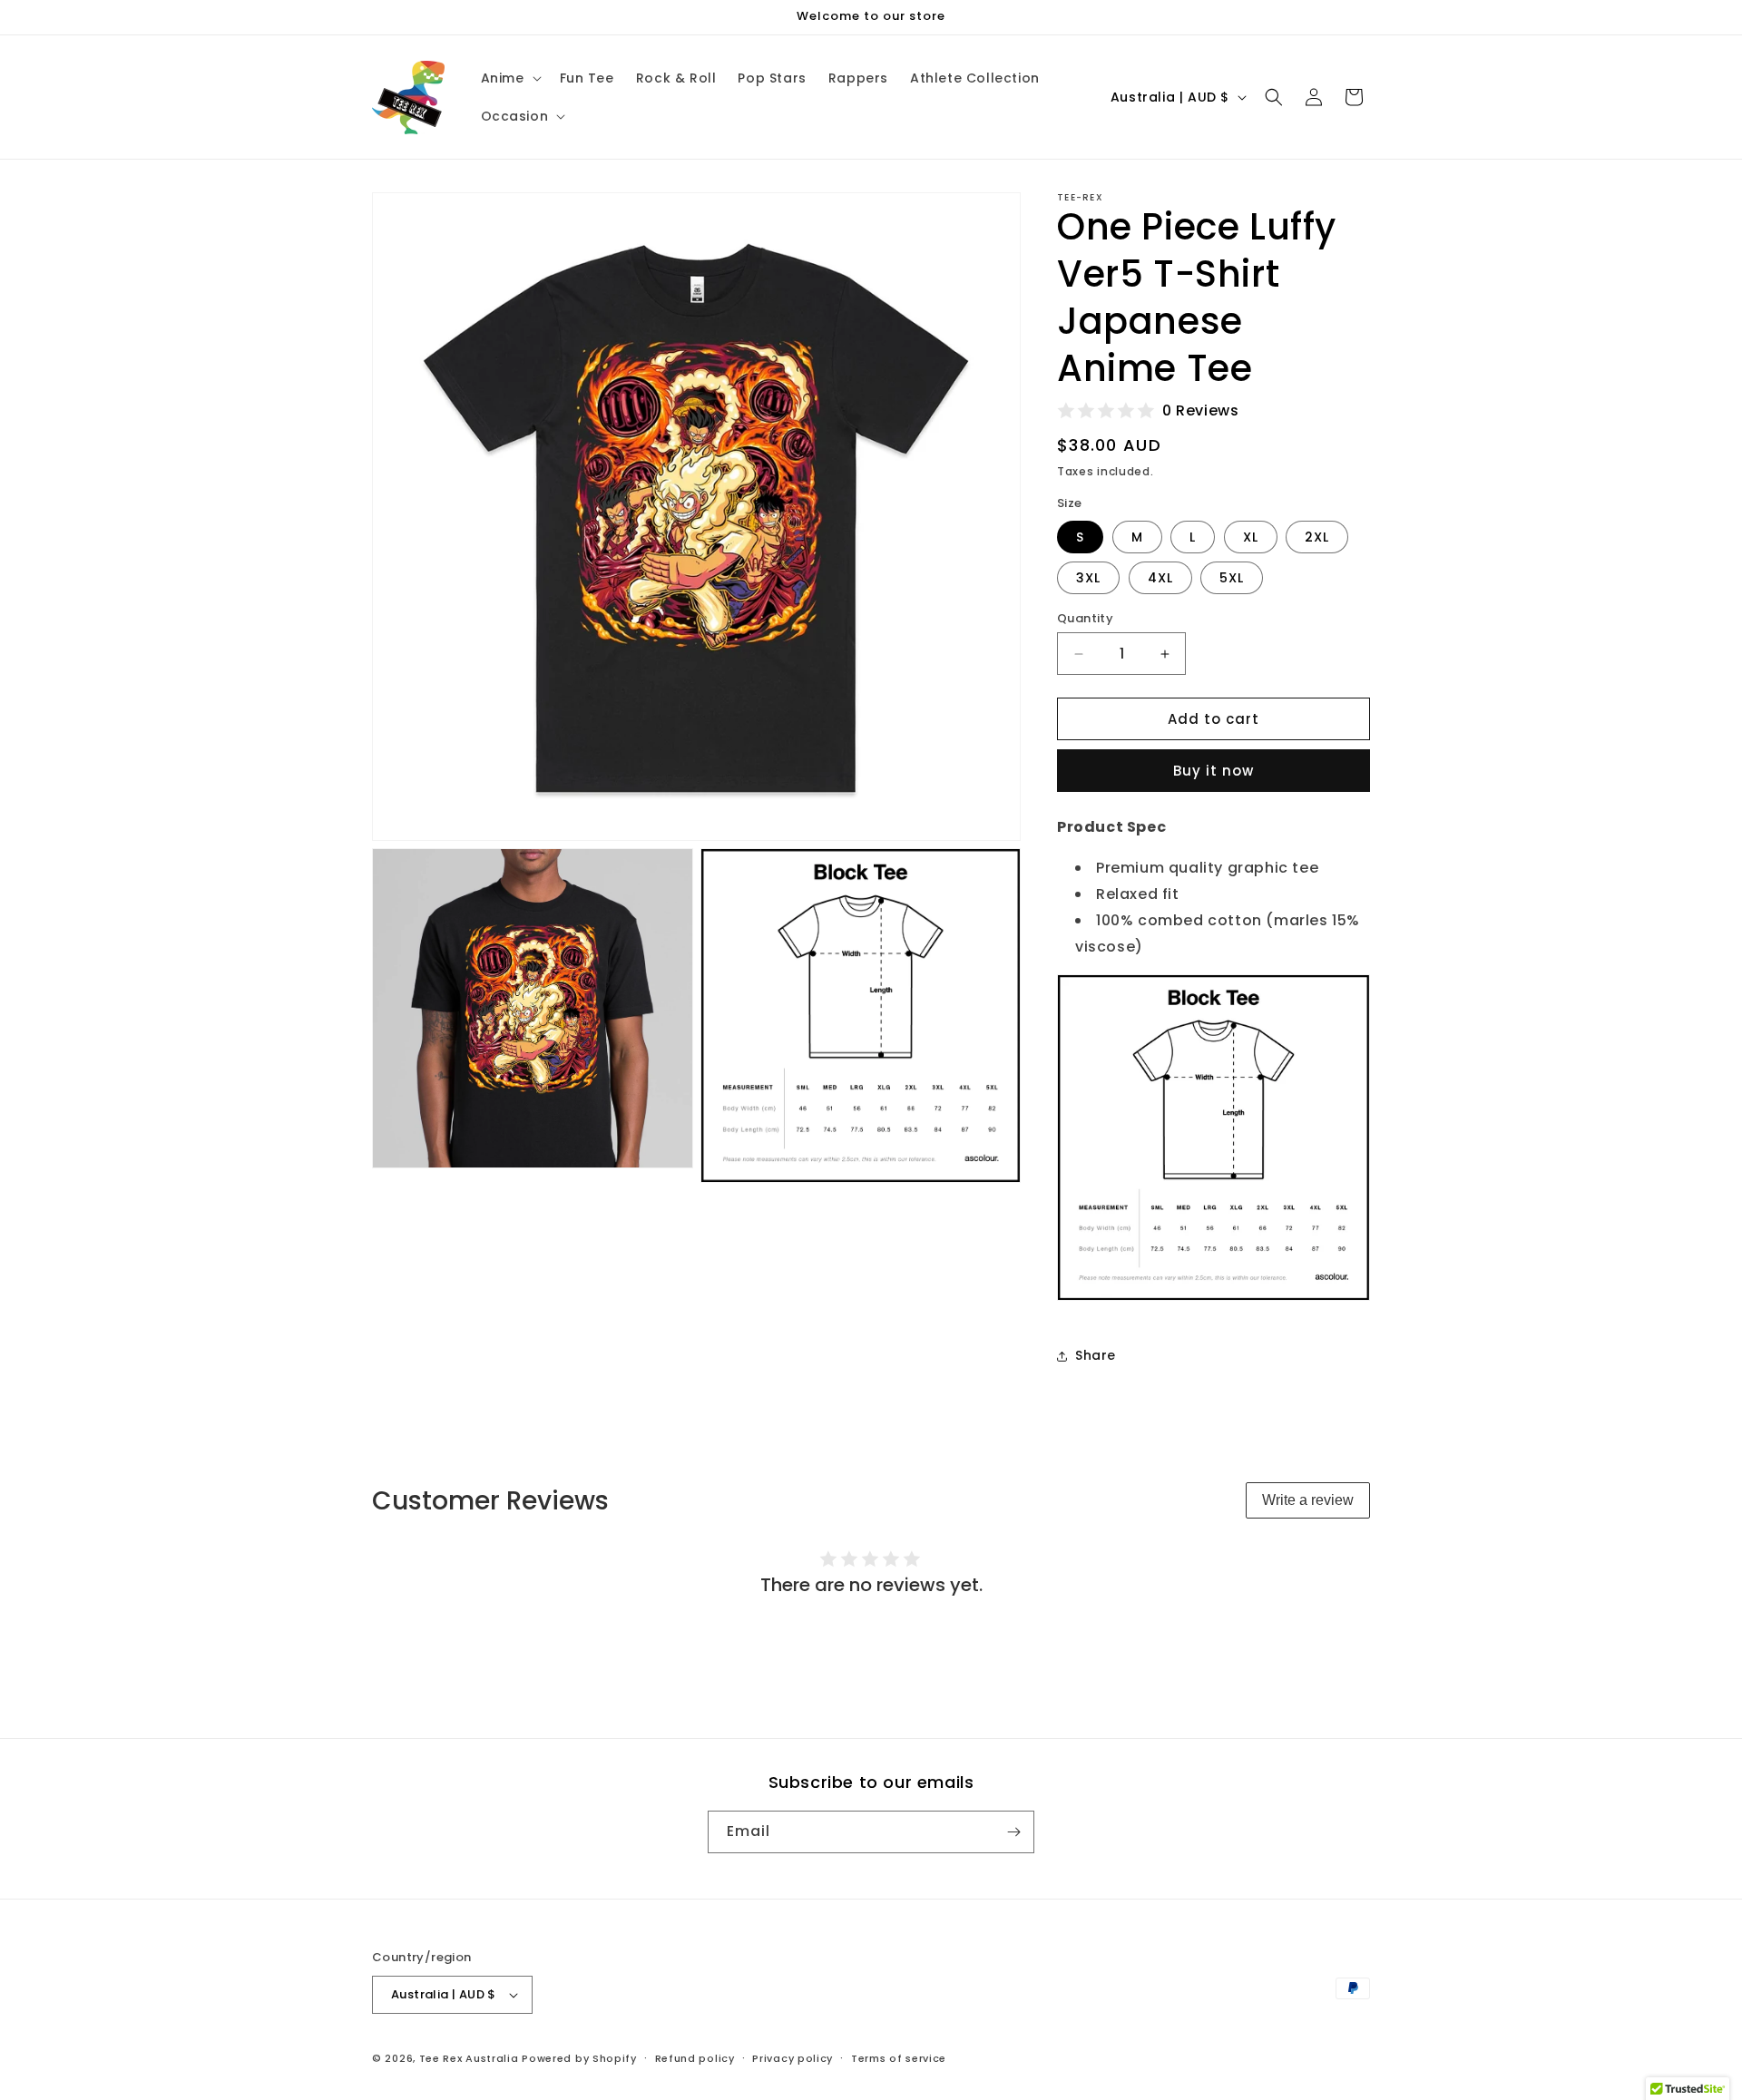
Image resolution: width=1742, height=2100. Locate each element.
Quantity (1085, 618)
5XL (1232, 578)
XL (1251, 537)
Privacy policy (793, 2058)
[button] (509, 78)
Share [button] (1096, 1355)
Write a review (1308, 1500)
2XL (1317, 537)
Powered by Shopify (579, 2058)
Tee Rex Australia (469, 2058)
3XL (1088, 578)
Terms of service (899, 2058)
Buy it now (1214, 771)
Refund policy (695, 2058)
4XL (1160, 578)
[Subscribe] (1013, 1832)
